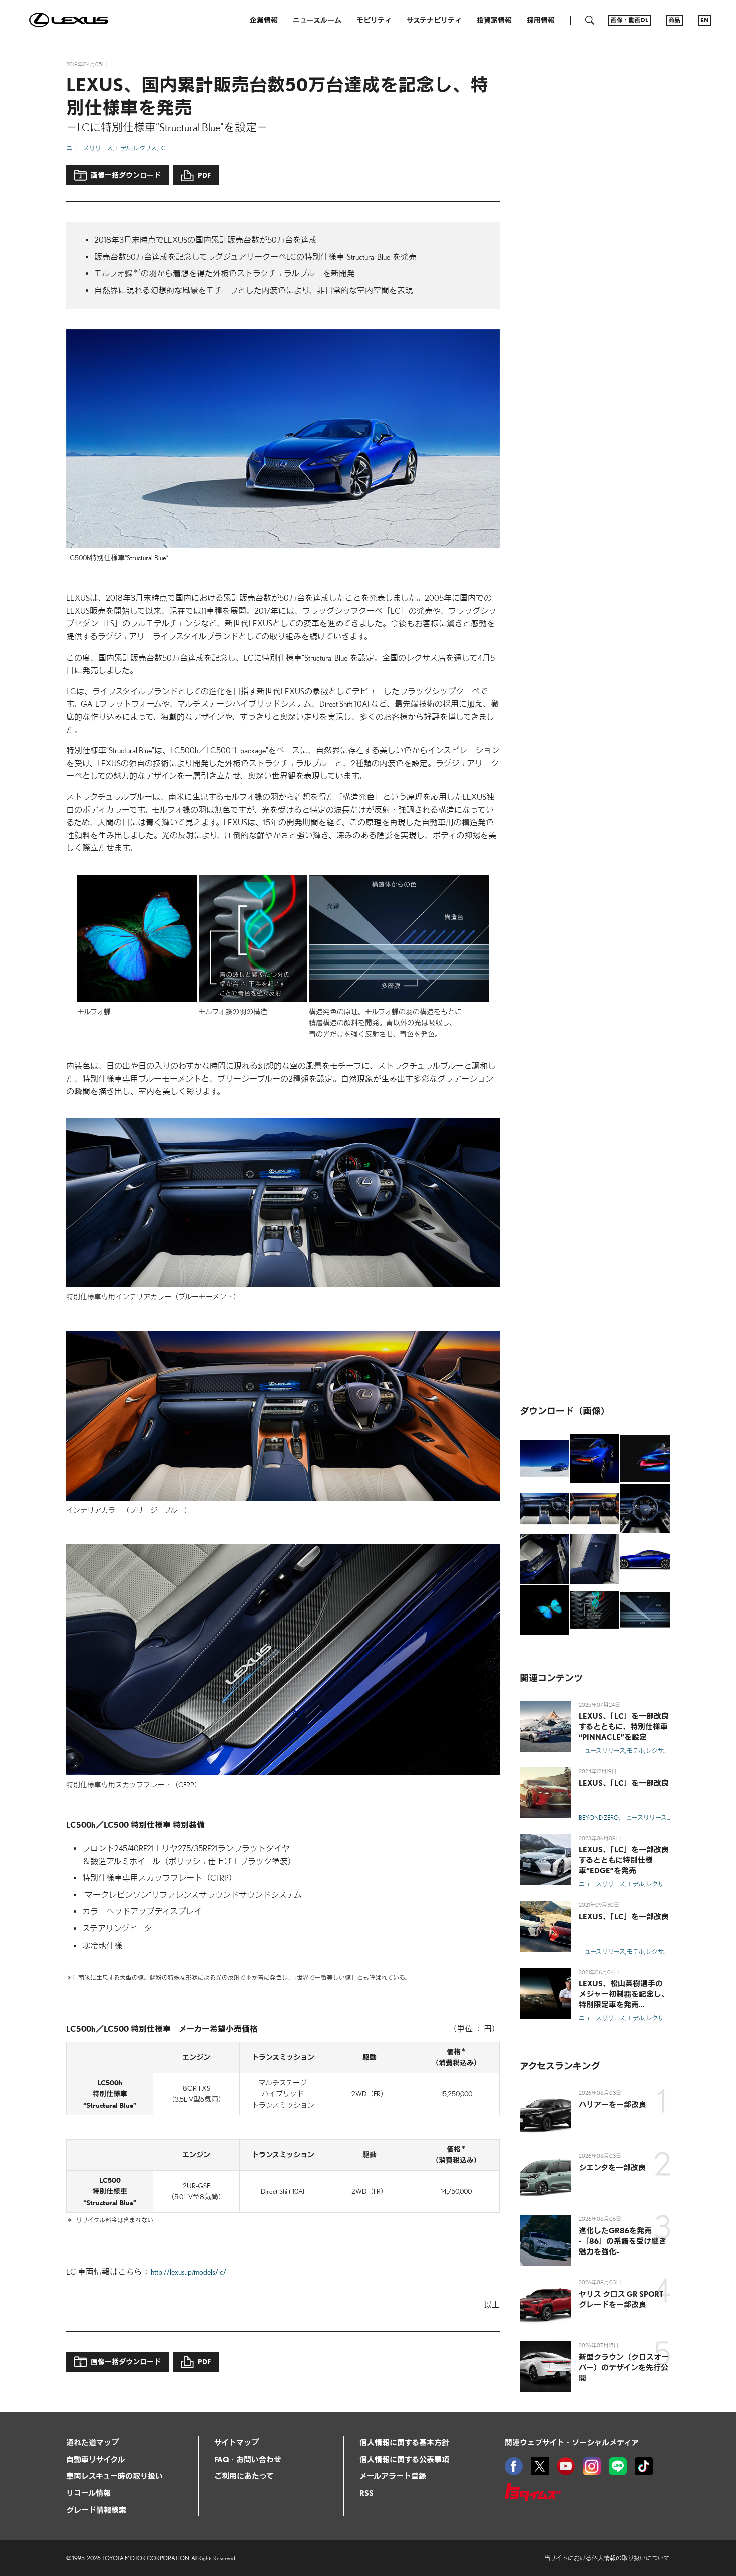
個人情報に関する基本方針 (404, 2442)
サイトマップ (237, 2442)
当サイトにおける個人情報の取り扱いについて (607, 2558)
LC (162, 148)
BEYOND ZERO (599, 1818)
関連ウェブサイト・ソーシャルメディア (572, 2442)
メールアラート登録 (393, 2476)
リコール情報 (88, 2493)
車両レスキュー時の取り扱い (114, 2476)
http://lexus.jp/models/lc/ (189, 2272)
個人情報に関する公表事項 (404, 2459)
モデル (123, 148)
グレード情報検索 (96, 2510)
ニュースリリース (89, 148)
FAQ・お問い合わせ (248, 2459)
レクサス (145, 148)
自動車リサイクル (95, 2459)
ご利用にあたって (244, 2476)
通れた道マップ (92, 2442)
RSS (366, 2493)
